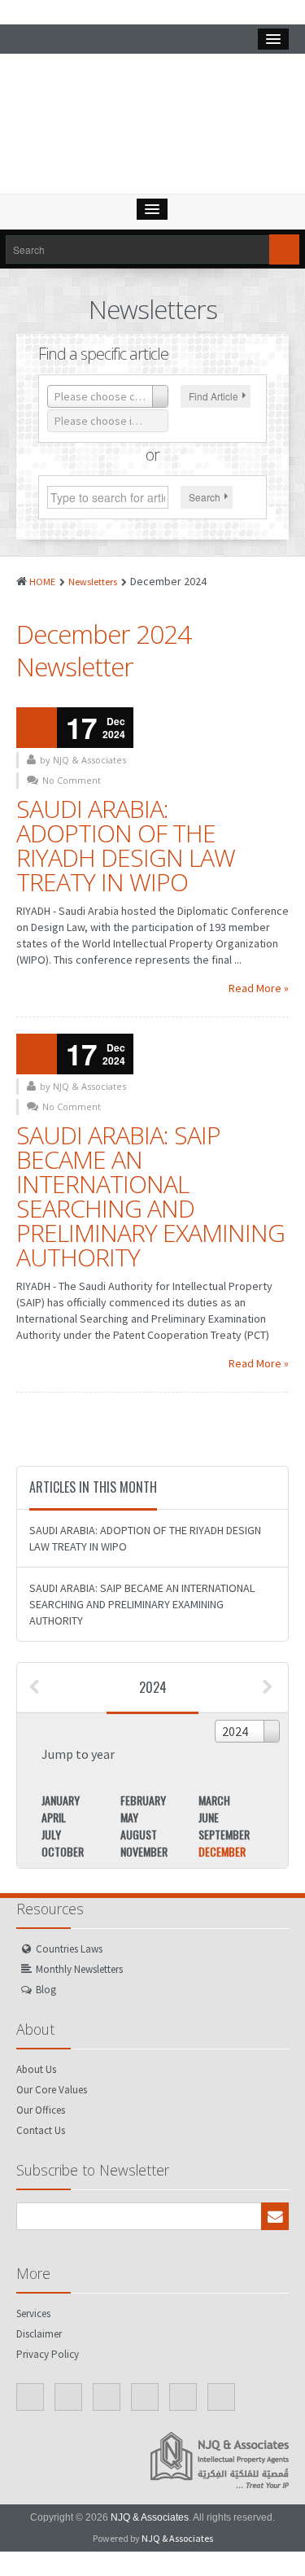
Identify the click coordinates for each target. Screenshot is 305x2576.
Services (33, 2314)
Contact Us (41, 2130)
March (214, 1800)
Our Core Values (52, 2090)
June (209, 1817)
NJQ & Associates (150, 2517)
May (129, 1817)
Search (205, 497)
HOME (42, 582)
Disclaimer (39, 2334)
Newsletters (93, 582)
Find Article (213, 396)
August (139, 1834)
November (144, 1851)
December (222, 1851)
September (224, 1834)
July (51, 1834)
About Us (36, 2069)
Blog (46, 1990)
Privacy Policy (48, 2354)
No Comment (72, 780)
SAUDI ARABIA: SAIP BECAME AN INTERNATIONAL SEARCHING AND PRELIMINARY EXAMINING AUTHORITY (150, 1196)
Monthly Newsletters (79, 1969)
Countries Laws (69, 1949)
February (143, 1800)
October (63, 1851)
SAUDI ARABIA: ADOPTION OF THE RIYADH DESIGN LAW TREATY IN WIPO (126, 845)
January (61, 1800)
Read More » (259, 988)
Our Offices (41, 2110)
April (54, 1817)
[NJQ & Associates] (153, 128)
